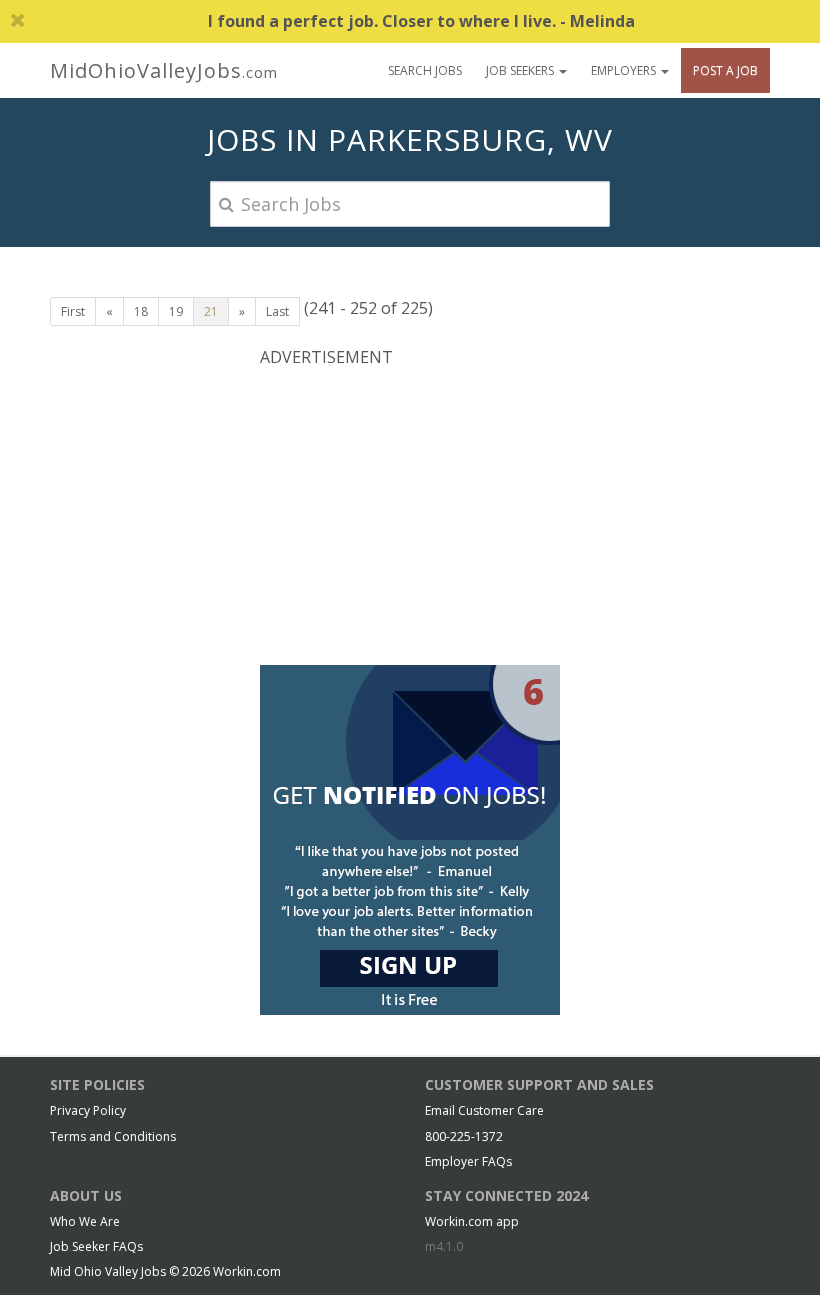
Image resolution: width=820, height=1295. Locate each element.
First (73, 311)
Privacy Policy (88, 1110)
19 (176, 311)
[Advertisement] (410, 514)
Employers (625, 70)
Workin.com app (472, 1221)
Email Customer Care (484, 1110)
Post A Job (725, 70)
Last (277, 311)
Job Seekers (521, 70)
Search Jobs (425, 70)
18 (141, 311)
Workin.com (247, 1271)
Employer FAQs (468, 1161)
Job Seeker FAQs (96, 1246)
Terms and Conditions (113, 1136)
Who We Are (85, 1221)
